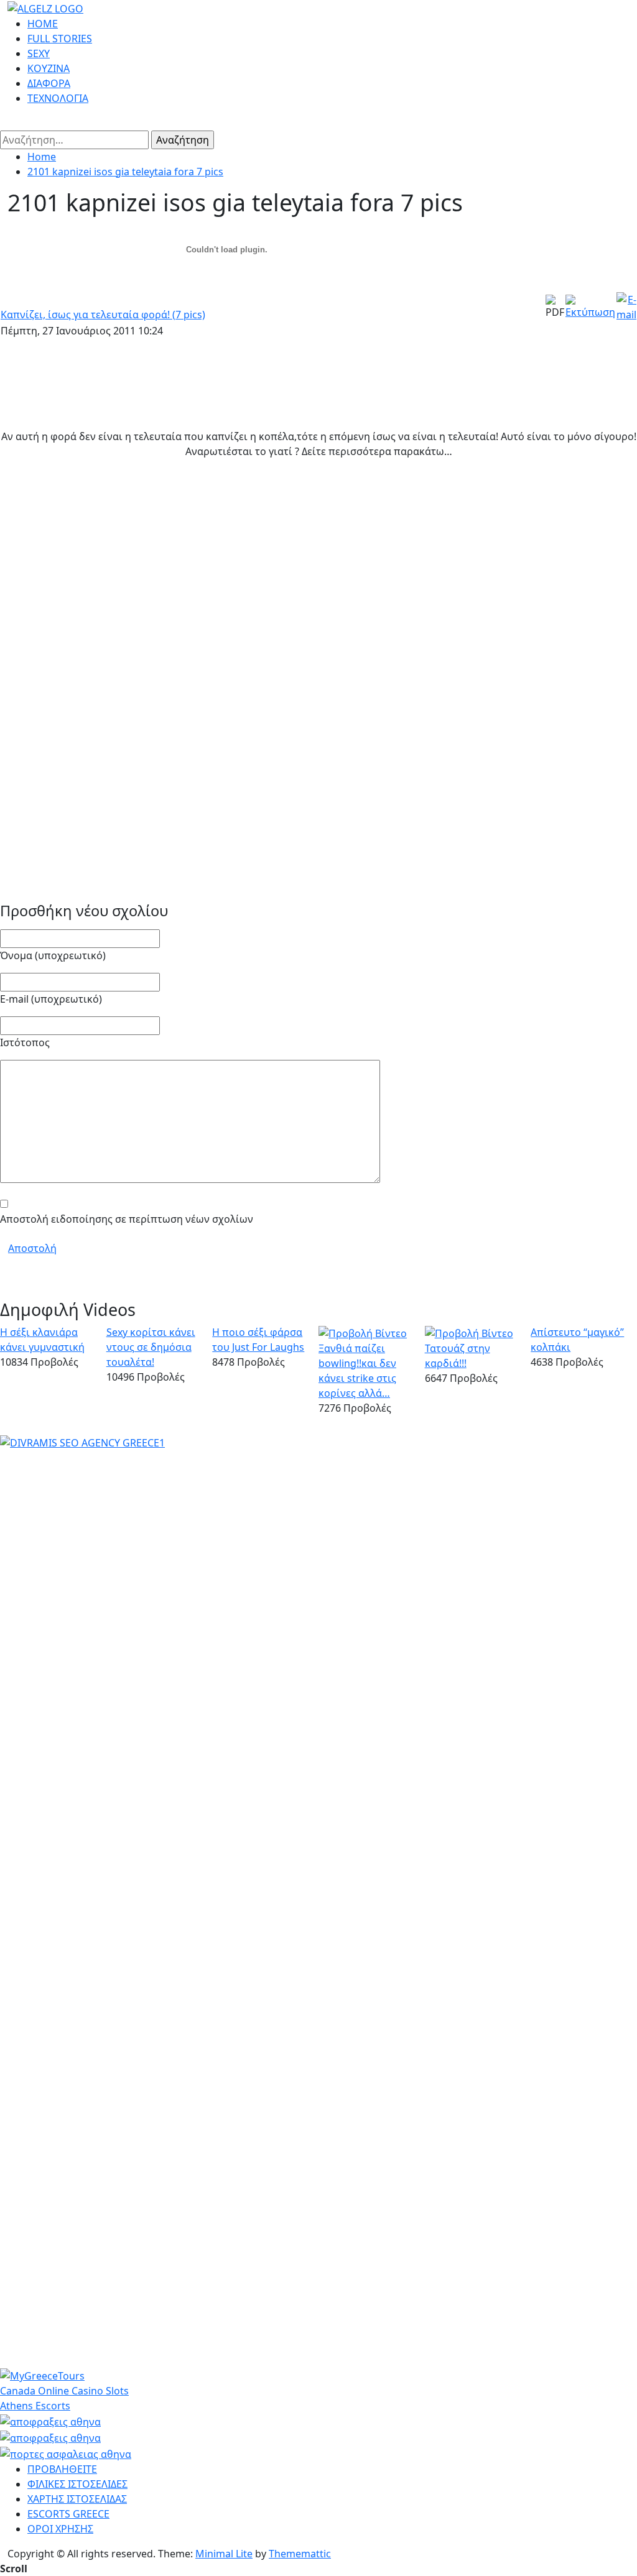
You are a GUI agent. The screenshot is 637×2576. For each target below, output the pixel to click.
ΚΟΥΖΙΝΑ (49, 68)
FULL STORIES (60, 39)
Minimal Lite (224, 2554)
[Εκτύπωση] (590, 306)
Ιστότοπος (25, 1042)
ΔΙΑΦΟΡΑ (49, 83)
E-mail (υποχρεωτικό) (51, 999)
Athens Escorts (35, 2406)
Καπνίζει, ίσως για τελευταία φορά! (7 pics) (103, 315)
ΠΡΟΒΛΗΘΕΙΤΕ (62, 2469)
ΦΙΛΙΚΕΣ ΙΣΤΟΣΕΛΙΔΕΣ (77, 2484)
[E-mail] (626, 306)
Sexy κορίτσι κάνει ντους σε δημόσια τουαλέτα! (151, 1347)
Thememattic (300, 2554)
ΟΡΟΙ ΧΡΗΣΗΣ (60, 2529)
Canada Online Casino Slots (64, 2391)
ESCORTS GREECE (68, 2514)
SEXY (39, 53)
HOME (43, 24)
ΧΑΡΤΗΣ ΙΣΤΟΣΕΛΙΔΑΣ (77, 2499)
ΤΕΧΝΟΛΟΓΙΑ (58, 98)
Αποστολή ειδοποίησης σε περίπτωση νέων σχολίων (127, 1219)
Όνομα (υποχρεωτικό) (53, 955)
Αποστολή (32, 1248)
